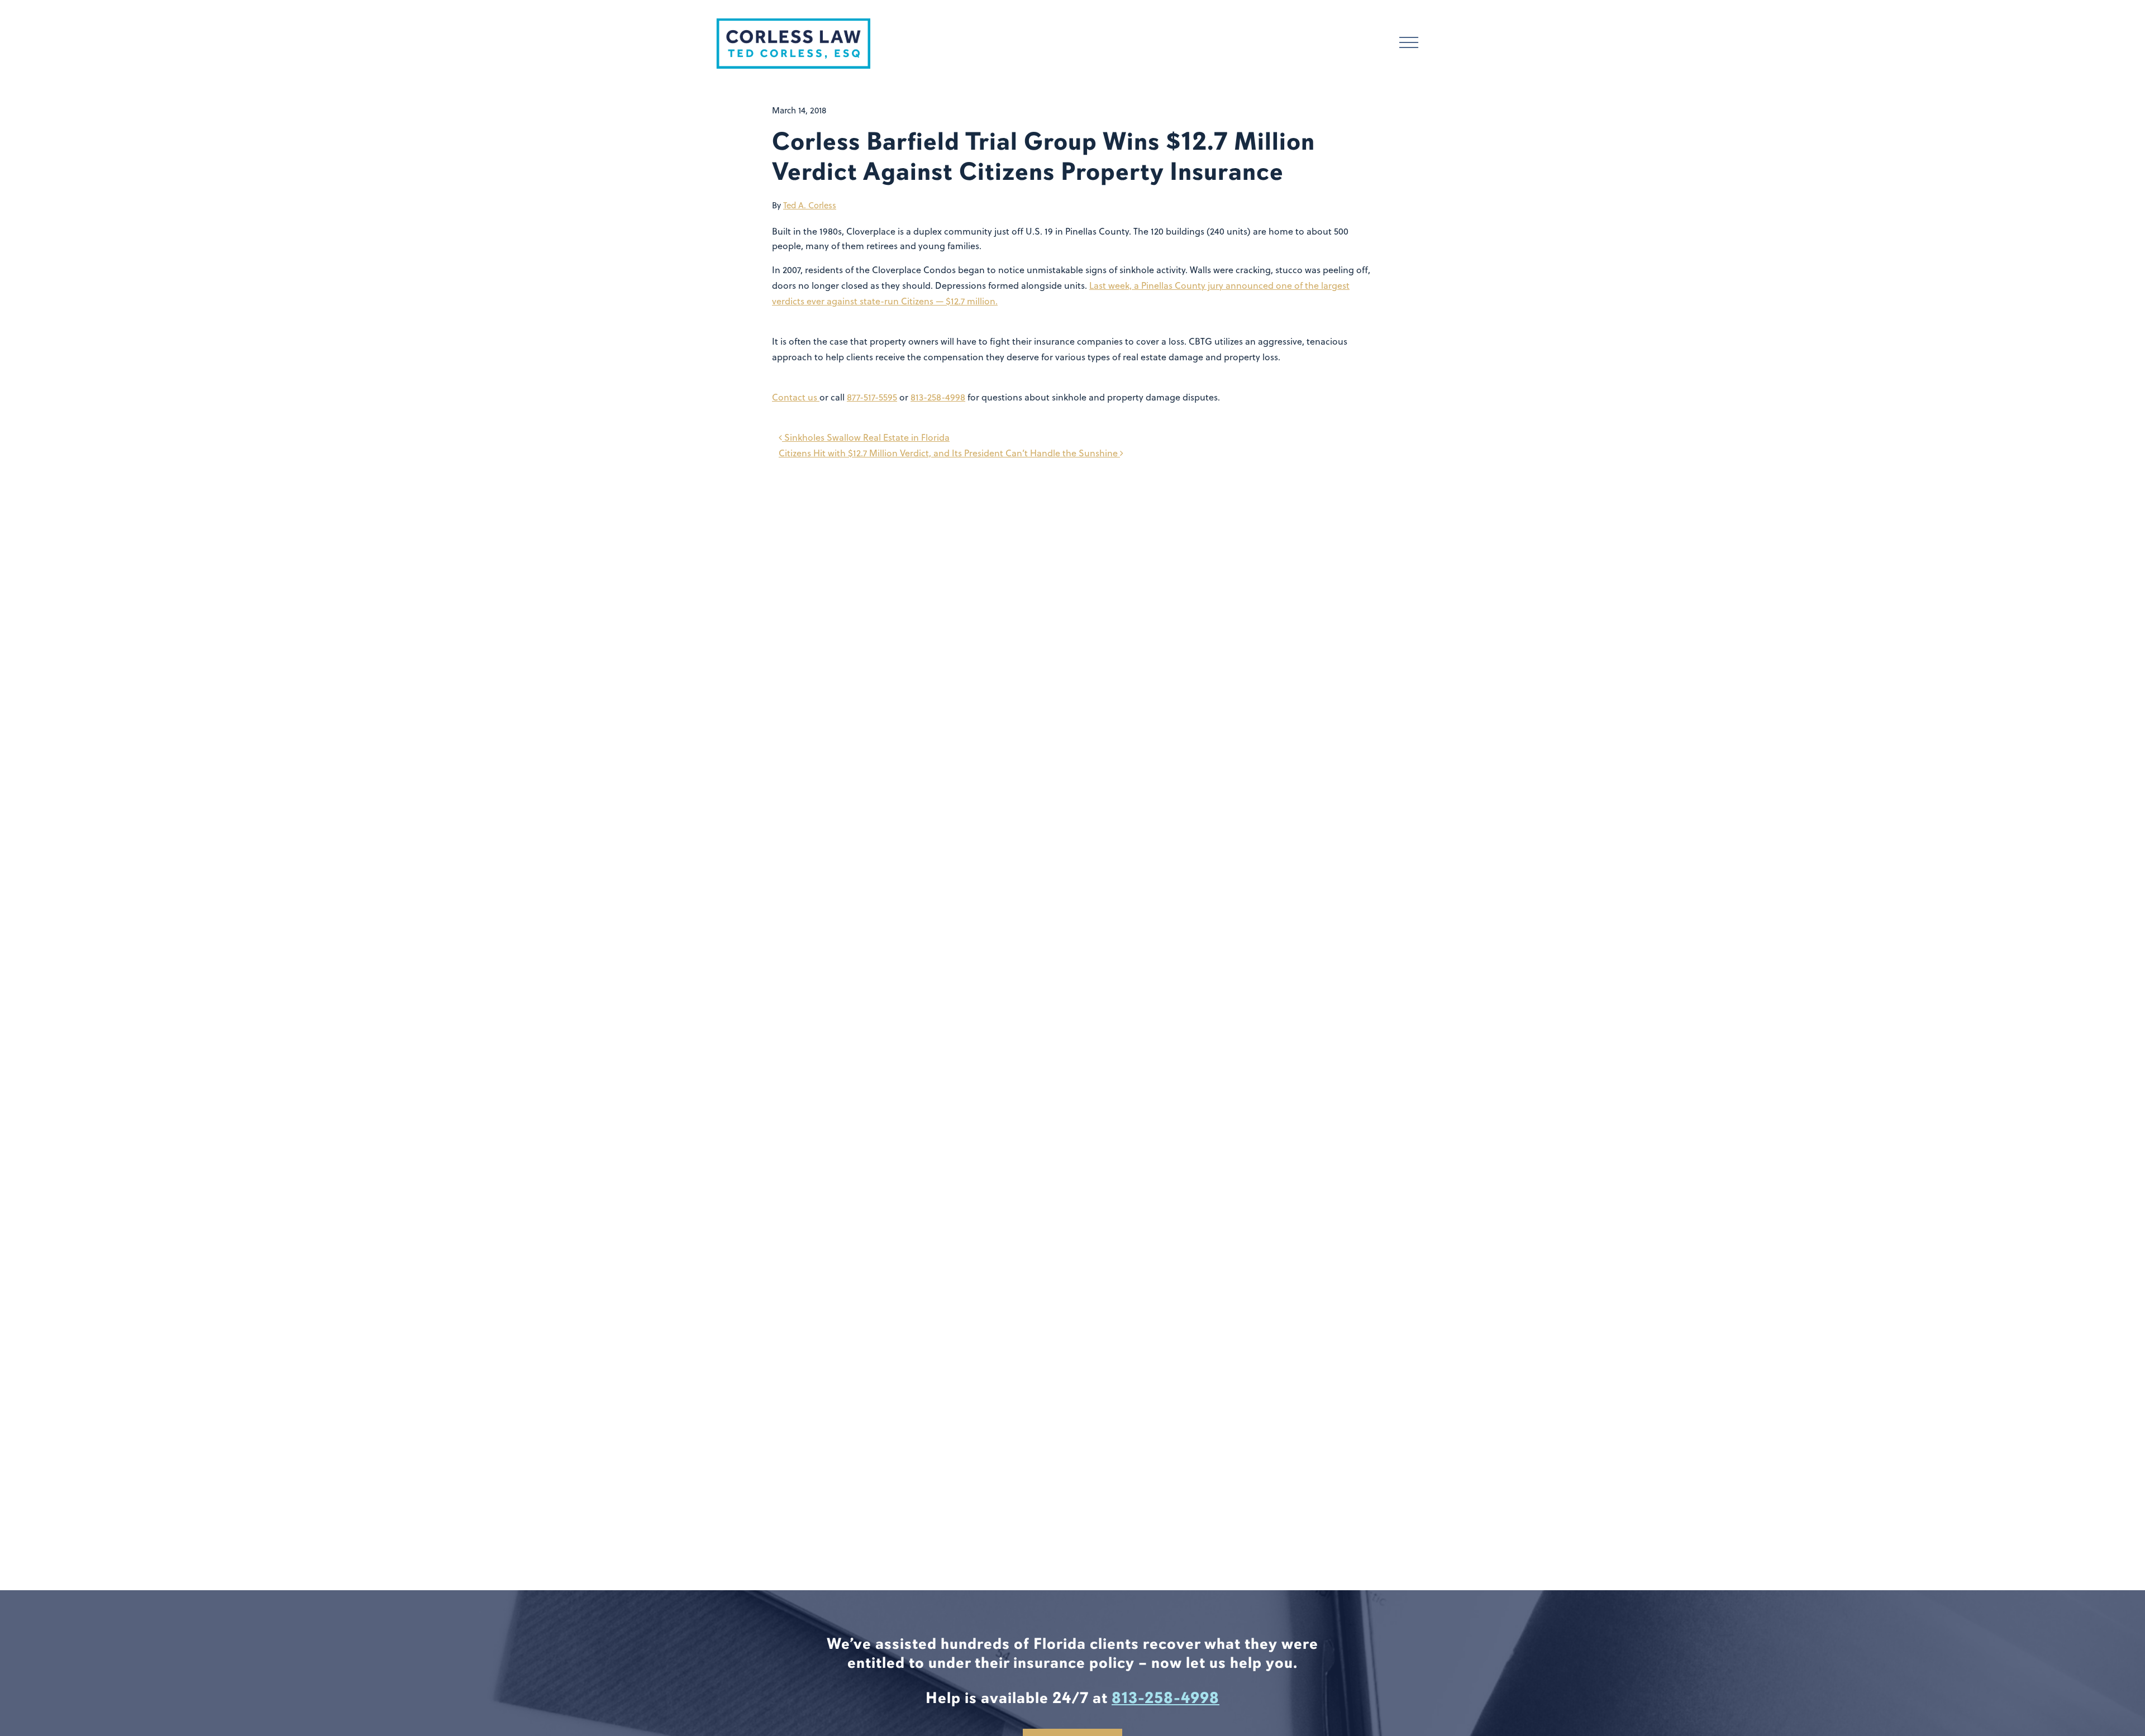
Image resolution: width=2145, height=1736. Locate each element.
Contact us (796, 397)
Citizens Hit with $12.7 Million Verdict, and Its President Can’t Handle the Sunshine (949, 453)
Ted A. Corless (810, 205)
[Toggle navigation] (1409, 44)
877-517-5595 (872, 397)
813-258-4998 (938, 397)
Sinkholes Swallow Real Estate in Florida (866, 437)
